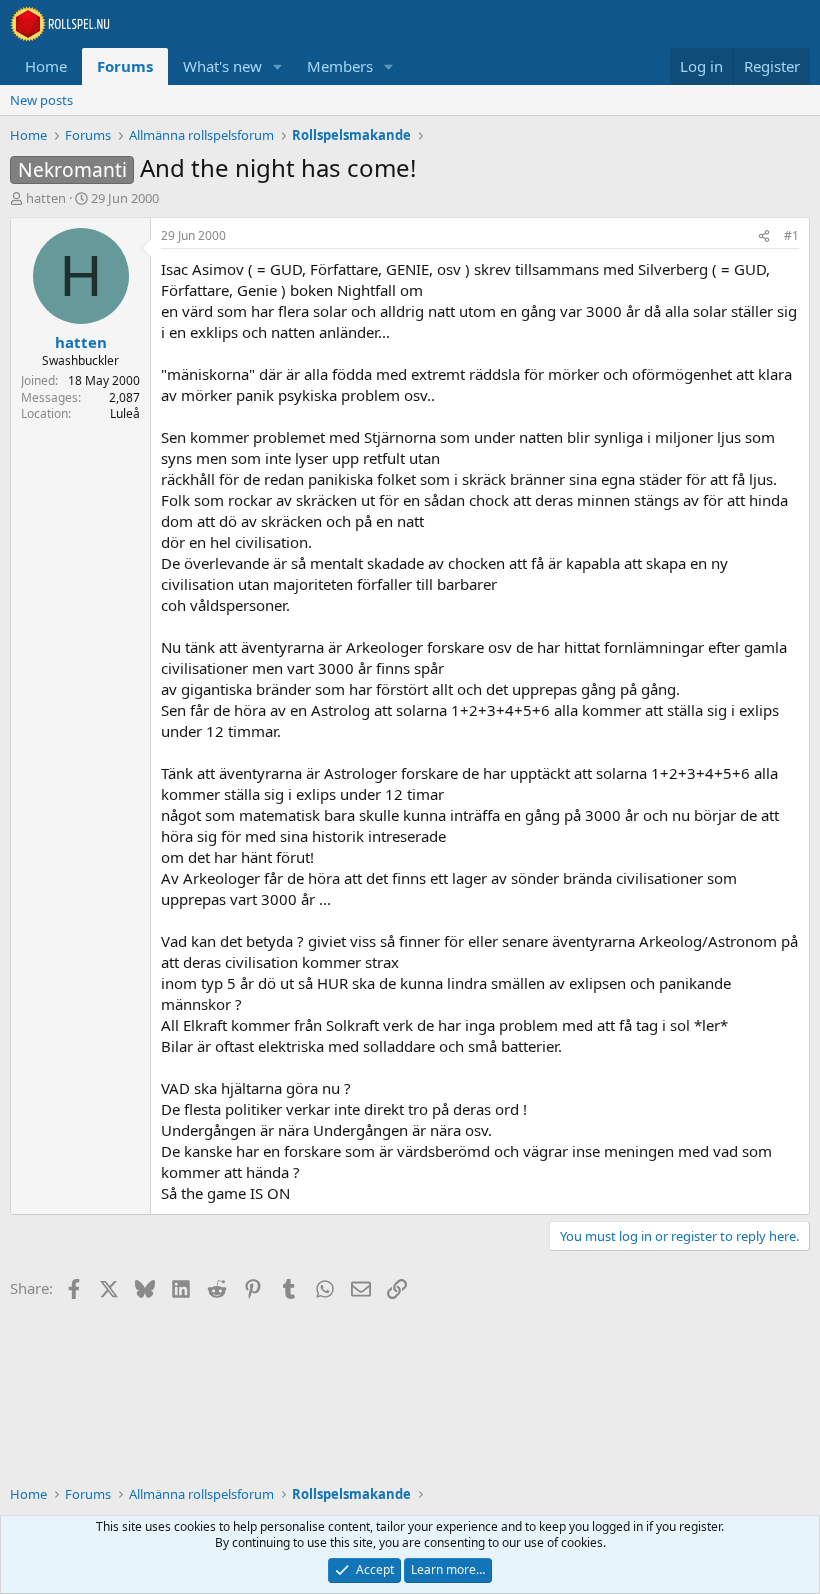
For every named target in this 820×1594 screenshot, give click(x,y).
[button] (278, 66)
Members (340, 66)
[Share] (764, 236)
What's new (222, 66)
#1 (791, 235)
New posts (41, 100)
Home (46, 66)
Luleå (125, 413)
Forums (125, 66)
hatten (46, 198)
